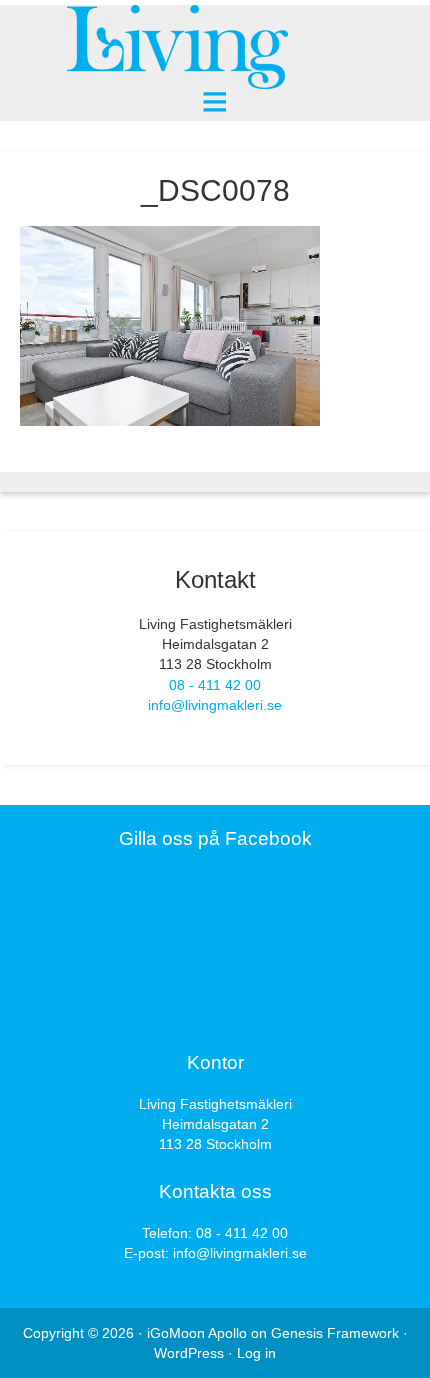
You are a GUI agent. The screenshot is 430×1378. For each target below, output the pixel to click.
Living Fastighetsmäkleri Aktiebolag (215, 47)
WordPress (189, 1353)
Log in (256, 1353)
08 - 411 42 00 (215, 685)
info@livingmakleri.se (215, 705)
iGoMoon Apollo (197, 1333)
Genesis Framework (335, 1333)
